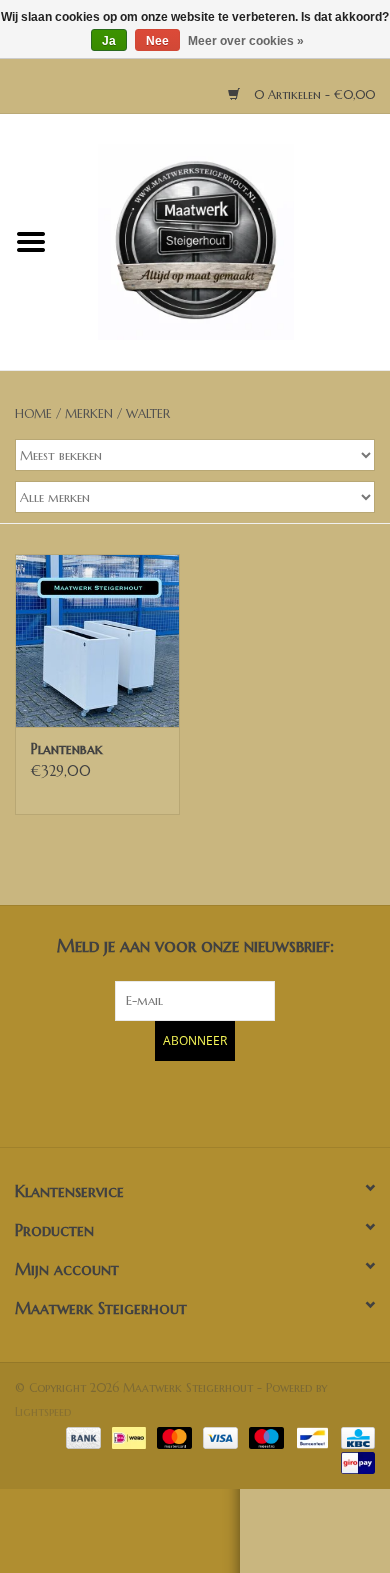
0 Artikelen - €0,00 (312, 94)
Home (33, 413)
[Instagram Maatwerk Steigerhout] (231, 1101)
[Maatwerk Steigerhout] (226, 241)
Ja (109, 41)
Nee (157, 41)
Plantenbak (67, 749)
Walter (148, 413)
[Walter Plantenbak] (97, 640)
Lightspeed (43, 1411)
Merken (89, 413)
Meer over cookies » (246, 41)
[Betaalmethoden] (82, 1436)
